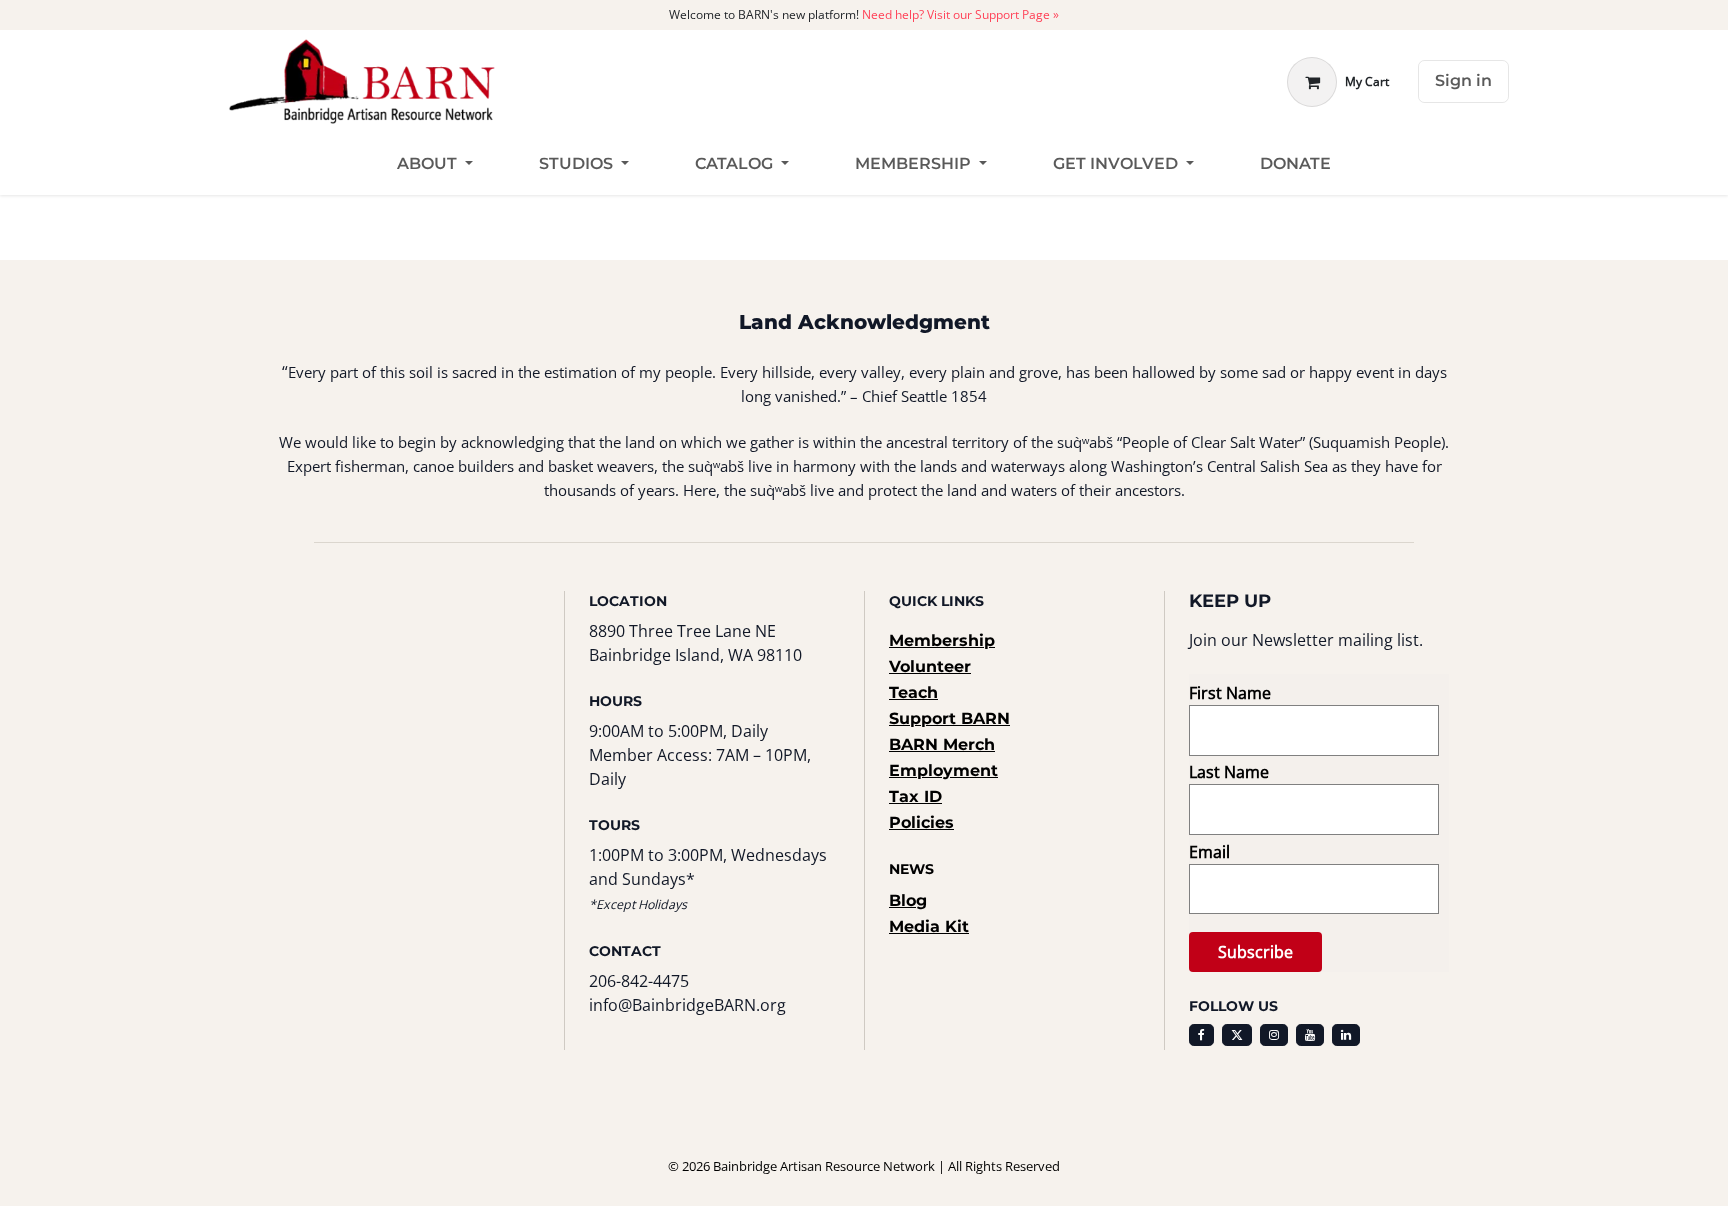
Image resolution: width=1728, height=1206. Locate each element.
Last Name (1229, 772)
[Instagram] (1274, 1035)
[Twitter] (1237, 1035)
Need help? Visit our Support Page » (960, 14)
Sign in (1463, 80)
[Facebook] (1201, 1035)
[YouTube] (1310, 1035)
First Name (1230, 693)
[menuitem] (435, 164)
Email (1209, 852)
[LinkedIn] (1346, 1035)
